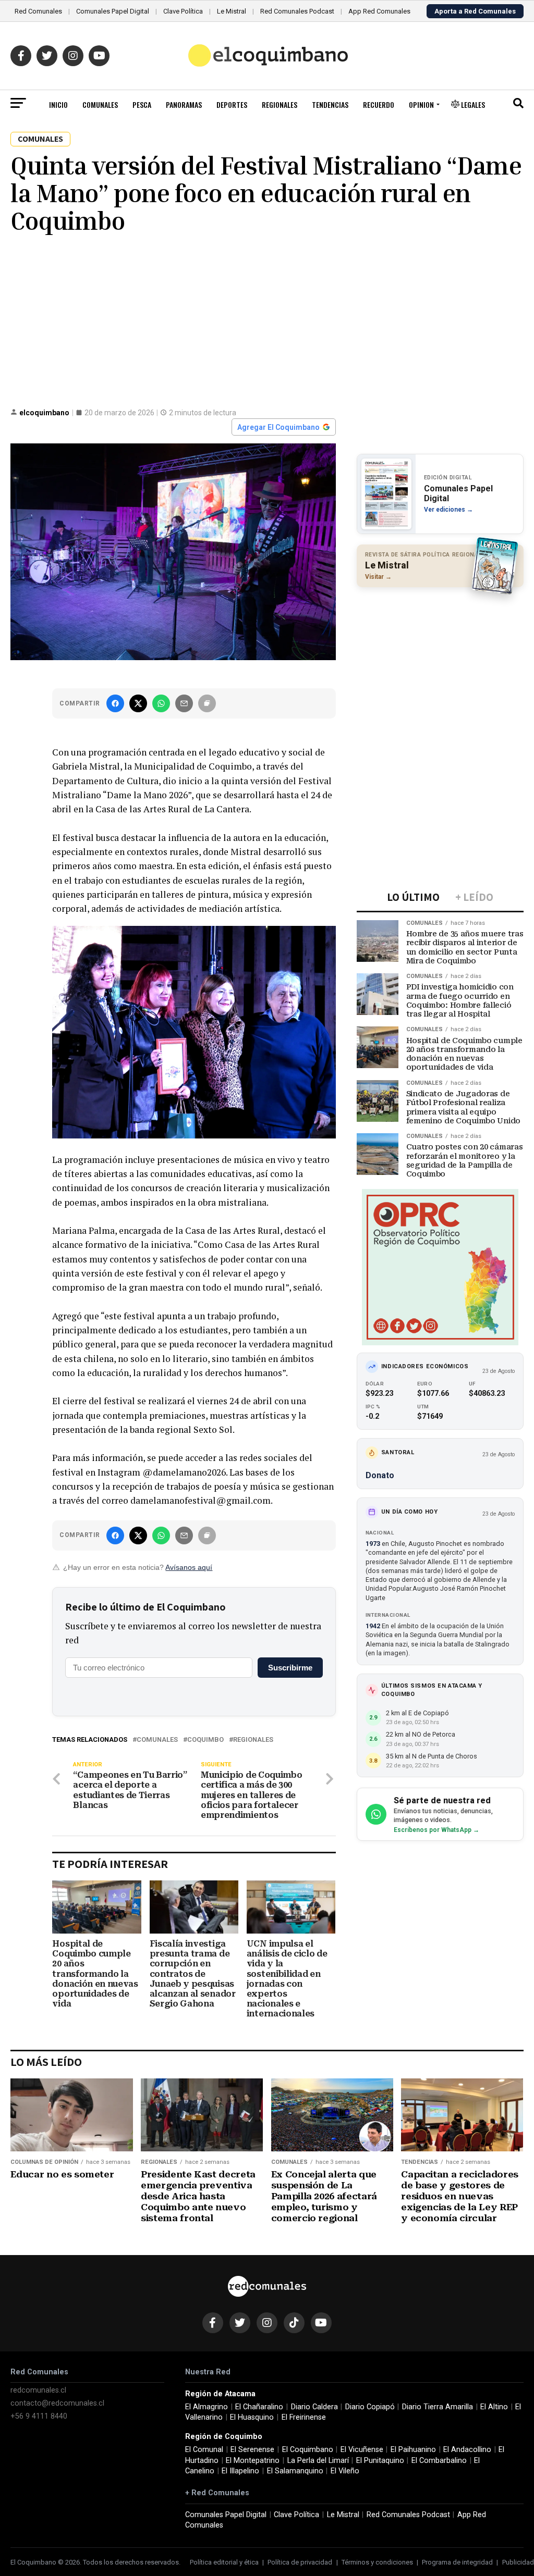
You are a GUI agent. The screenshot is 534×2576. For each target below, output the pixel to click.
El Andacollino (467, 2450)
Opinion (421, 104)
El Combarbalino (439, 2461)
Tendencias (330, 104)
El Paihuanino (413, 2450)
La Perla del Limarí (318, 2461)
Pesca (142, 104)
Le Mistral (232, 11)
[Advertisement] (267, 320)
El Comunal (204, 2450)
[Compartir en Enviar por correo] (184, 703)
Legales (472, 104)
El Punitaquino (380, 2461)
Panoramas (184, 104)
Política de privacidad (300, 2562)
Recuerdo (379, 104)
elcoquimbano (44, 413)
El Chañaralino (259, 2407)
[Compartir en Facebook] (115, 703)
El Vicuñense (362, 2450)
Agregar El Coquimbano (278, 427)
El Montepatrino (253, 2461)
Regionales (280, 104)
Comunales (100, 104)
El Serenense (252, 2450)
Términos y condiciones (377, 2562)
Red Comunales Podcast (297, 11)
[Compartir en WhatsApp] (161, 703)
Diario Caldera (314, 2407)
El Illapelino (240, 2471)
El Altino (494, 2407)
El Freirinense (304, 2417)
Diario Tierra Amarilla (438, 2407)
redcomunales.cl (38, 2390)
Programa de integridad (457, 2562)
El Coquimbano (308, 2450)
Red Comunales (38, 11)
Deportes (232, 104)
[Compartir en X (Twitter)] (138, 703)
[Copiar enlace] (207, 703)
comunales (157, 1740)
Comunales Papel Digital (113, 11)
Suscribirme (290, 1668)
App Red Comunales (379, 11)
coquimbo (205, 1740)
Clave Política (183, 11)
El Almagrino (207, 2407)
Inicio (58, 104)
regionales (253, 1740)
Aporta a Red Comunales (475, 11)
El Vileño (345, 2471)
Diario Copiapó (370, 2407)
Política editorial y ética (224, 2562)
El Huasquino (252, 2417)
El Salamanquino (295, 2471)
